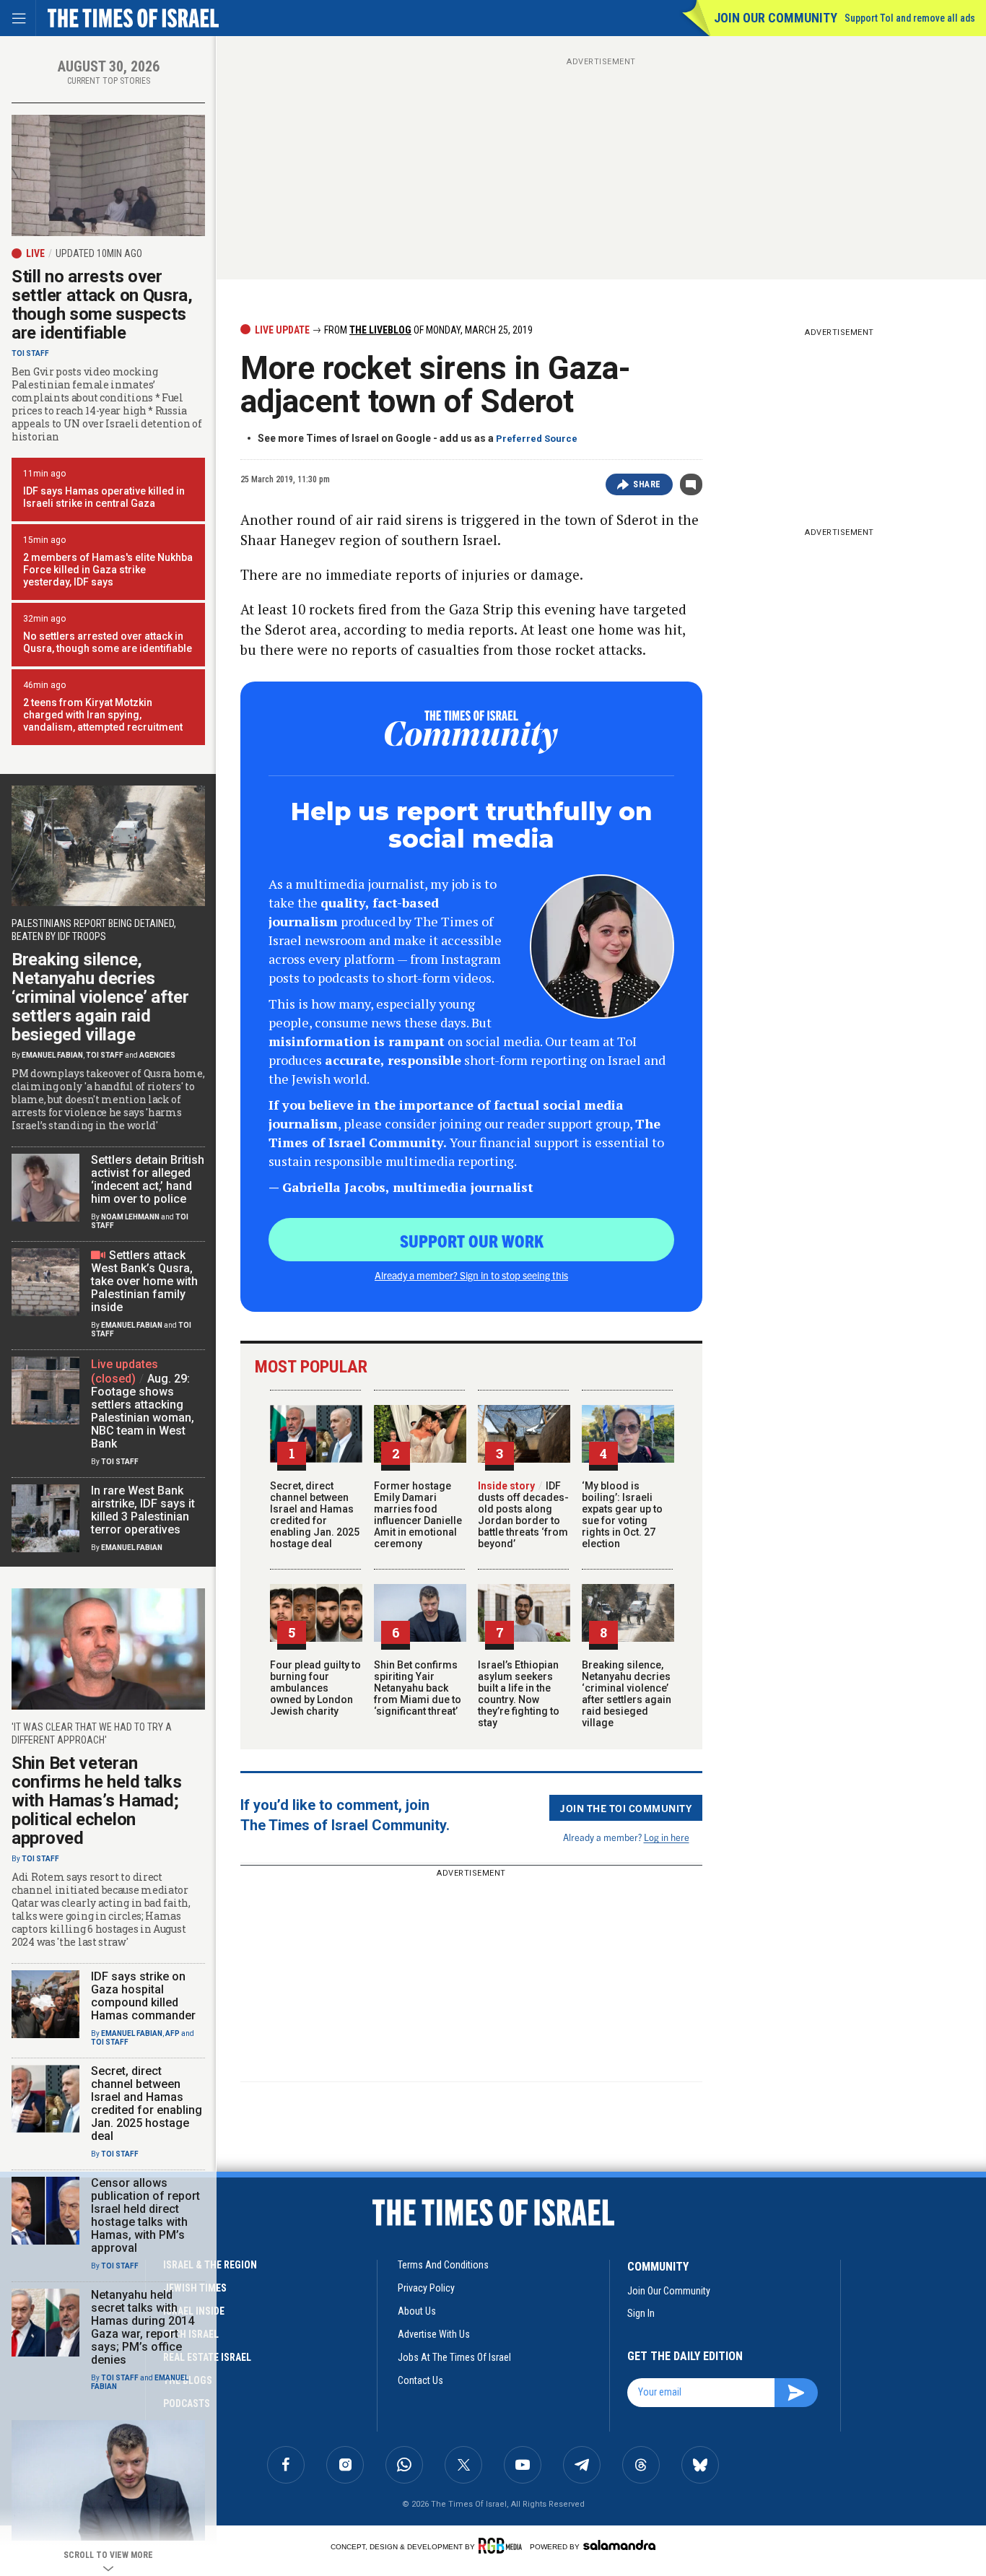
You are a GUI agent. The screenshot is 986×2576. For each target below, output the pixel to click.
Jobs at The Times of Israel (454, 2357)
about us (417, 2311)
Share (647, 484)
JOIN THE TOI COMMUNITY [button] (626, 1808)
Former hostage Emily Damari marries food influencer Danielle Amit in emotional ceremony (418, 1515)
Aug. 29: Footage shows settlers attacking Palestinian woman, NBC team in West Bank (143, 1411)
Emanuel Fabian (52, 1055)
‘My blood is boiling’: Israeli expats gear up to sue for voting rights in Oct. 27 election (622, 1515)
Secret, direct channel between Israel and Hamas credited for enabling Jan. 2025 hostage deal (315, 1515)
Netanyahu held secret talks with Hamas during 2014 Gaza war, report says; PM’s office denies (143, 2327)
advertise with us (434, 2334)
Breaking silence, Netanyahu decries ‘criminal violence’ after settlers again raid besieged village (627, 1694)
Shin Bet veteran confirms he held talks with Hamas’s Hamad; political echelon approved (96, 1801)
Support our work (472, 1240)
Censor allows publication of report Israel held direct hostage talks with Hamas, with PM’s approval (145, 2215)
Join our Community (776, 18)
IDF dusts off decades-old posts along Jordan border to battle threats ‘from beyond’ (523, 1515)
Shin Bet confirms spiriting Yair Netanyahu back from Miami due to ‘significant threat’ (418, 1688)
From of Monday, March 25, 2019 (427, 330)
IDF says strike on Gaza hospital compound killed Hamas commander (143, 1996)
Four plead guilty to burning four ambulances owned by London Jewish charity (315, 1688)
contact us (420, 2380)
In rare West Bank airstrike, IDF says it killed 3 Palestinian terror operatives (143, 1510)
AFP (173, 2033)
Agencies (157, 1055)
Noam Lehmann (130, 1217)
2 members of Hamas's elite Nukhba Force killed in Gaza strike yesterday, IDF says (108, 570)
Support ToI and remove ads (910, 18)
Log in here (667, 1837)
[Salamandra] (619, 2545)
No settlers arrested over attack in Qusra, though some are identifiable (108, 642)
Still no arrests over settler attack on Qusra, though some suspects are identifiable (102, 305)
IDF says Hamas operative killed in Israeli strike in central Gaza (104, 497)
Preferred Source (537, 439)
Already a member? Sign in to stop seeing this (471, 1275)
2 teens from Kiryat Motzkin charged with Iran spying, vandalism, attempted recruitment (103, 715)
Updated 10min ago (99, 253)
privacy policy (426, 2288)
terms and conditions (443, 2265)
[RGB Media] (503, 2546)
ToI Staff (30, 353)
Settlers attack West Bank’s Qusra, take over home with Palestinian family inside (144, 1281)
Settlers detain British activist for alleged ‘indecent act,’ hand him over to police (148, 1179)
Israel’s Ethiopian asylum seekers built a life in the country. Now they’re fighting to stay (519, 1694)
